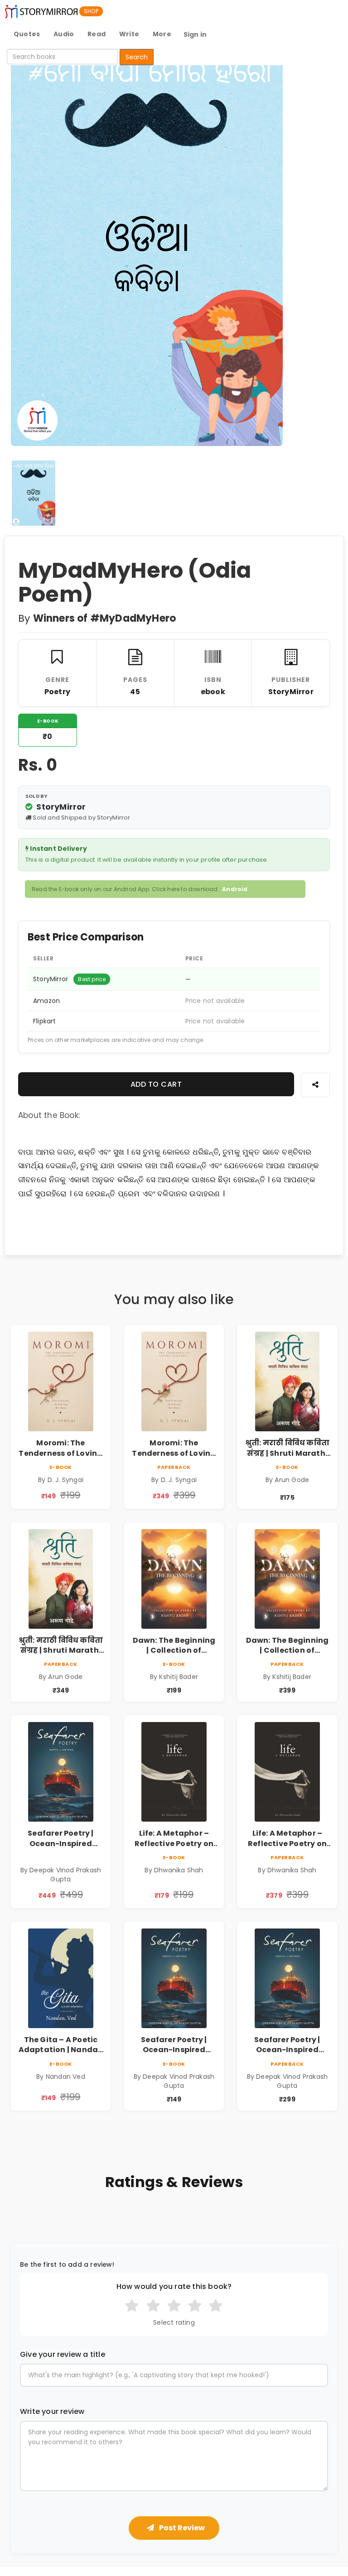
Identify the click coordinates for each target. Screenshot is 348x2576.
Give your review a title (63, 2355)
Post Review (181, 2528)
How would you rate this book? (174, 2287)
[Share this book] (315, 1085)
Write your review (52, 2412)
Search (137, 57)
